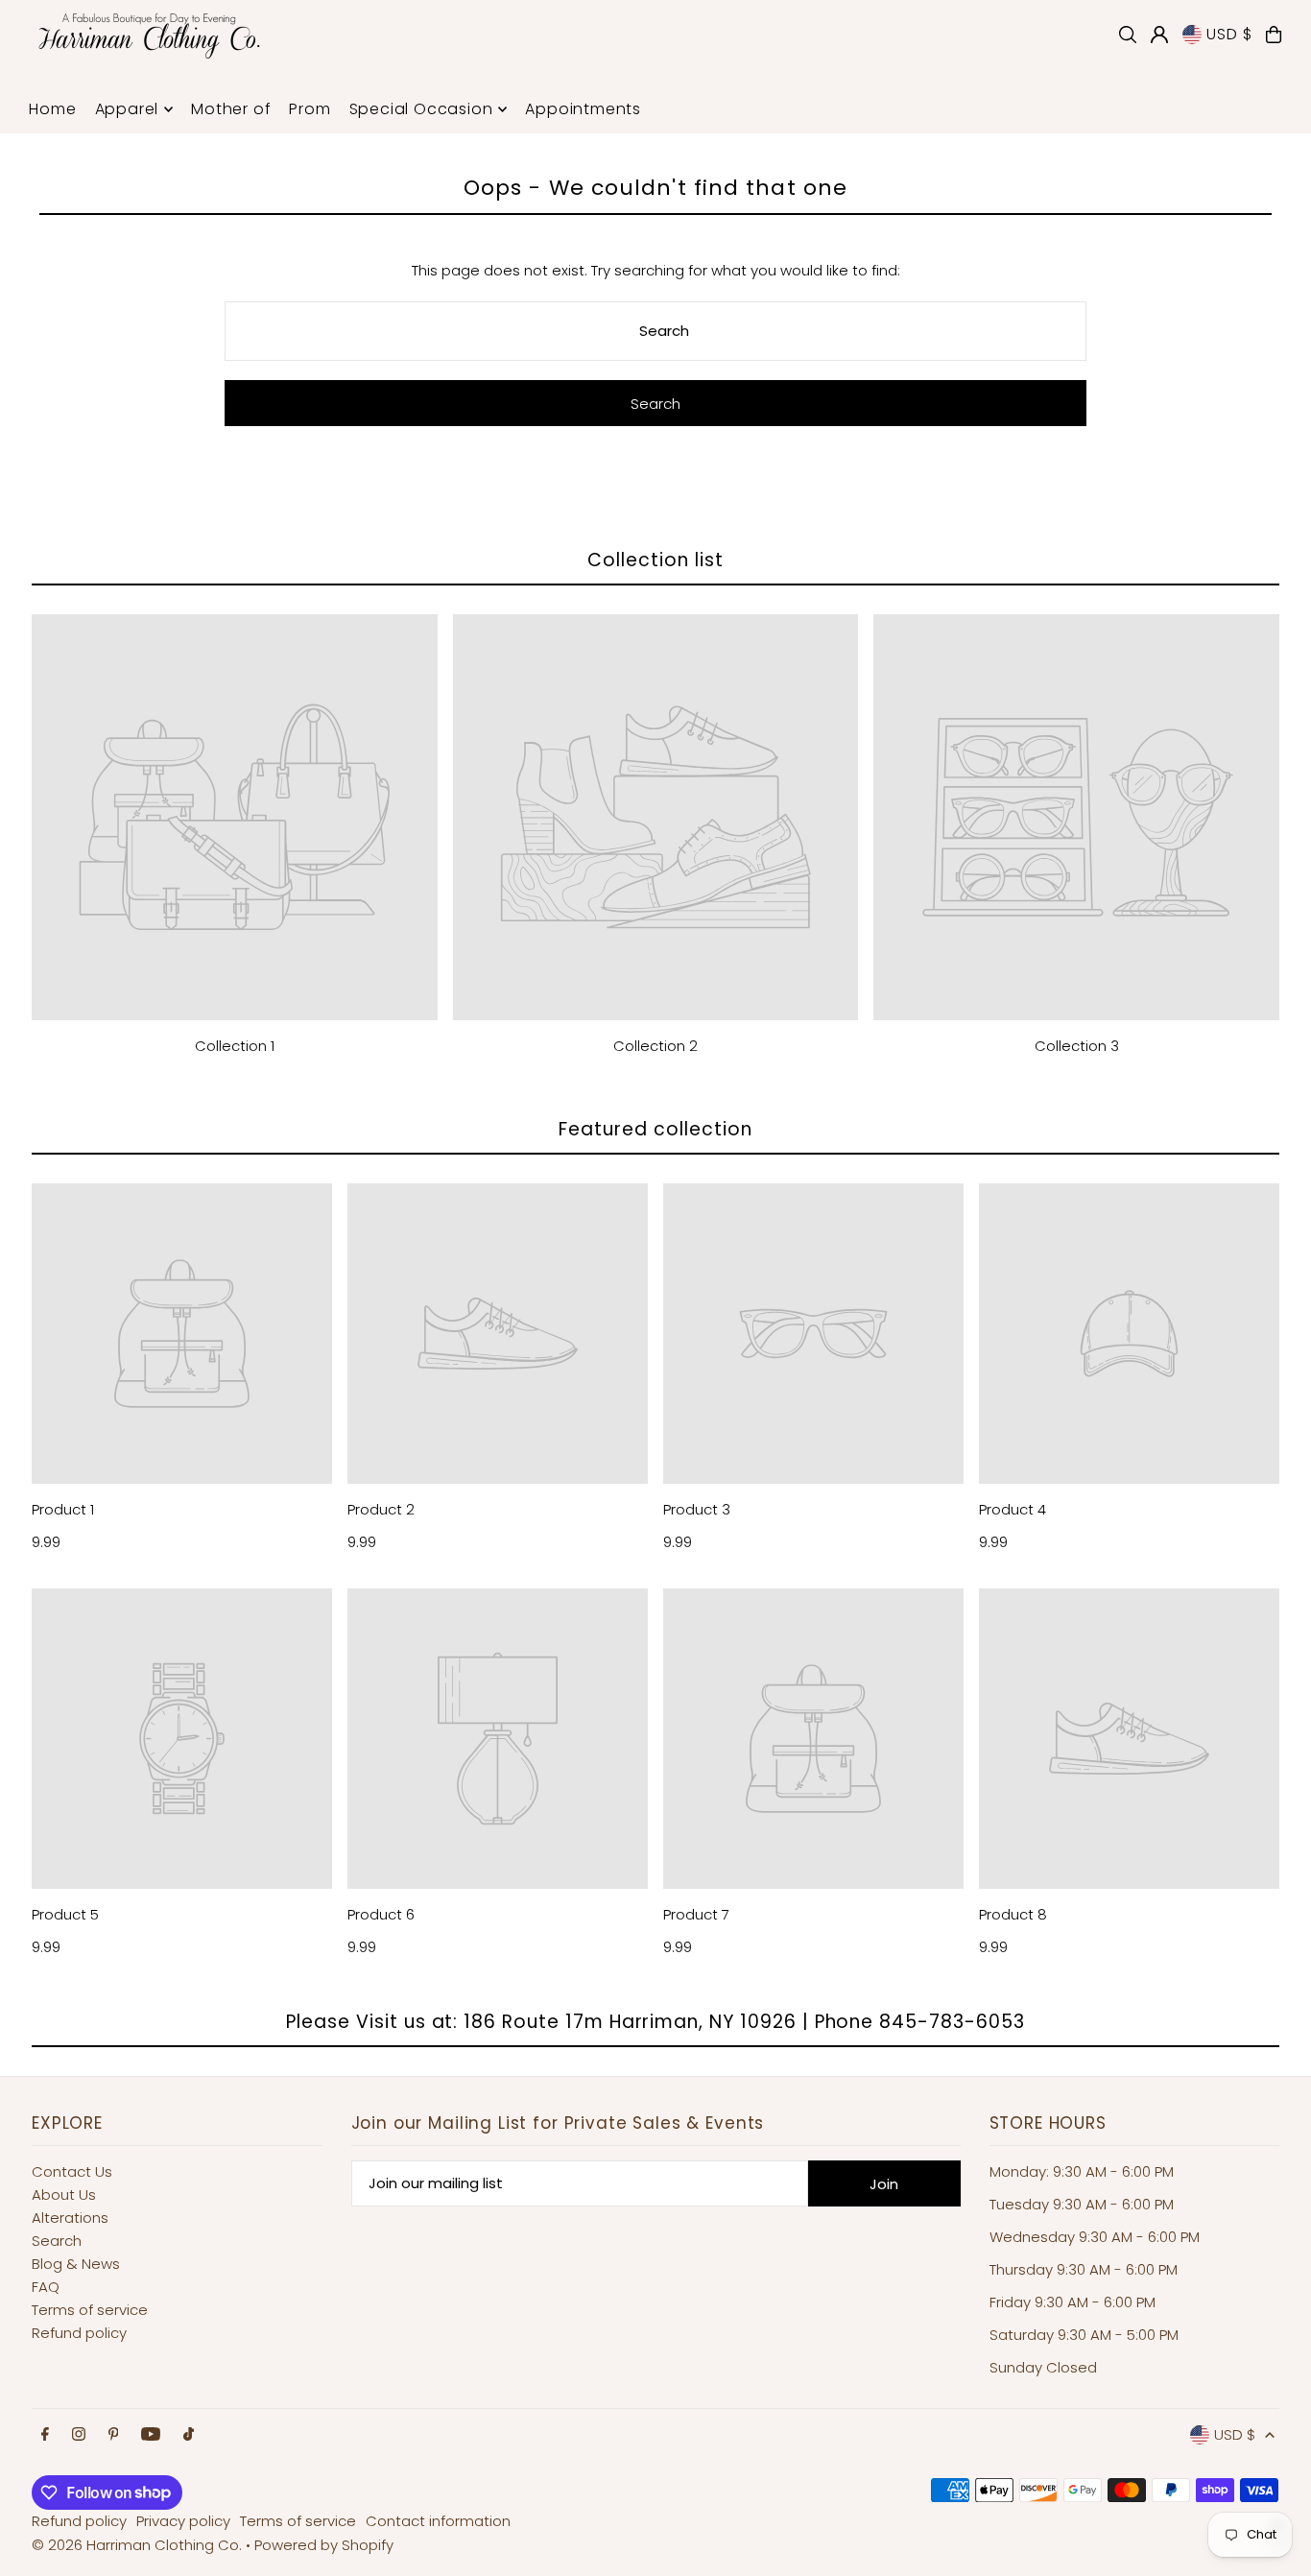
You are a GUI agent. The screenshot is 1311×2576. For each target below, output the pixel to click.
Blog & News (76, 2264)
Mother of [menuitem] (231, 109)
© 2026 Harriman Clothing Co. (139, 2545)
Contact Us (72, 2171)
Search (57, 2241)
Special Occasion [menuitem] (421, 109)
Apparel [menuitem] (127, 109)
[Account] (1159, 35)
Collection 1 (235, 1046)
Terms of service (90, 2310)
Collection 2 (655, 1046)
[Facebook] (45, 2435)
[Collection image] (235, 817)
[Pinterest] (114, 2435)
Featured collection (655, 1129)
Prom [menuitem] (310, 109)
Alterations (70, 2218)
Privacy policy (183, 2521)
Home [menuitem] (52, 109)
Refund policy (79, 2333)
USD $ (1229, 34)
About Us (64, 2194)
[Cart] (1274, 35)
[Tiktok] (189, 2435)
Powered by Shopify (324, 2545)
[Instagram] (79, 2435)
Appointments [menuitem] (583, 109)
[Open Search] (1128, 35)
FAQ (46, 2287)
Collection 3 (1077, 1046)
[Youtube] (151, 2435)
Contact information (438, 2521)
